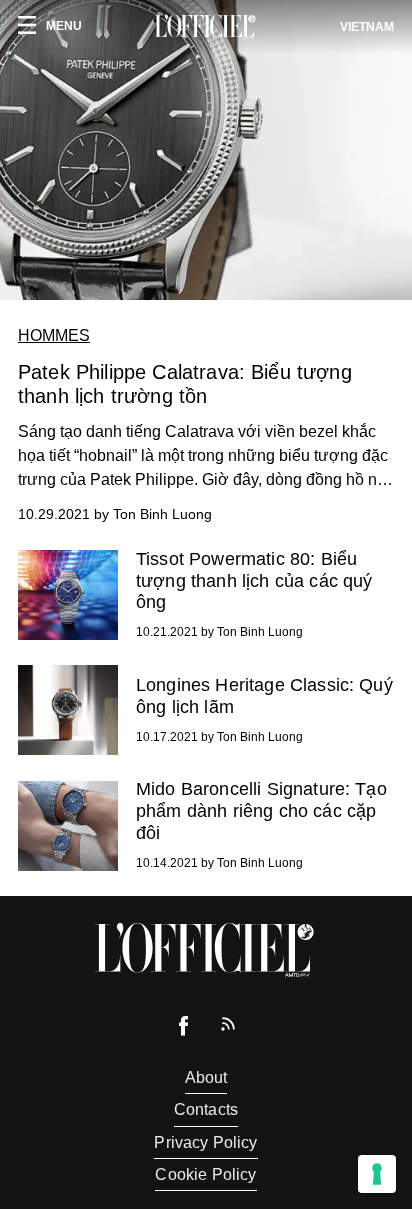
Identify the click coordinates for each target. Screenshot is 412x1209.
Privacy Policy (205, 1142)
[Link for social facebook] (184, 1030)
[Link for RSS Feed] (228, 1028)
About (206, 1077)
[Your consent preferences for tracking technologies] (377, 1174)
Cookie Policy (205, 1174)
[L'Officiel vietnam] (206, 27)
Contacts (206, 1109)
